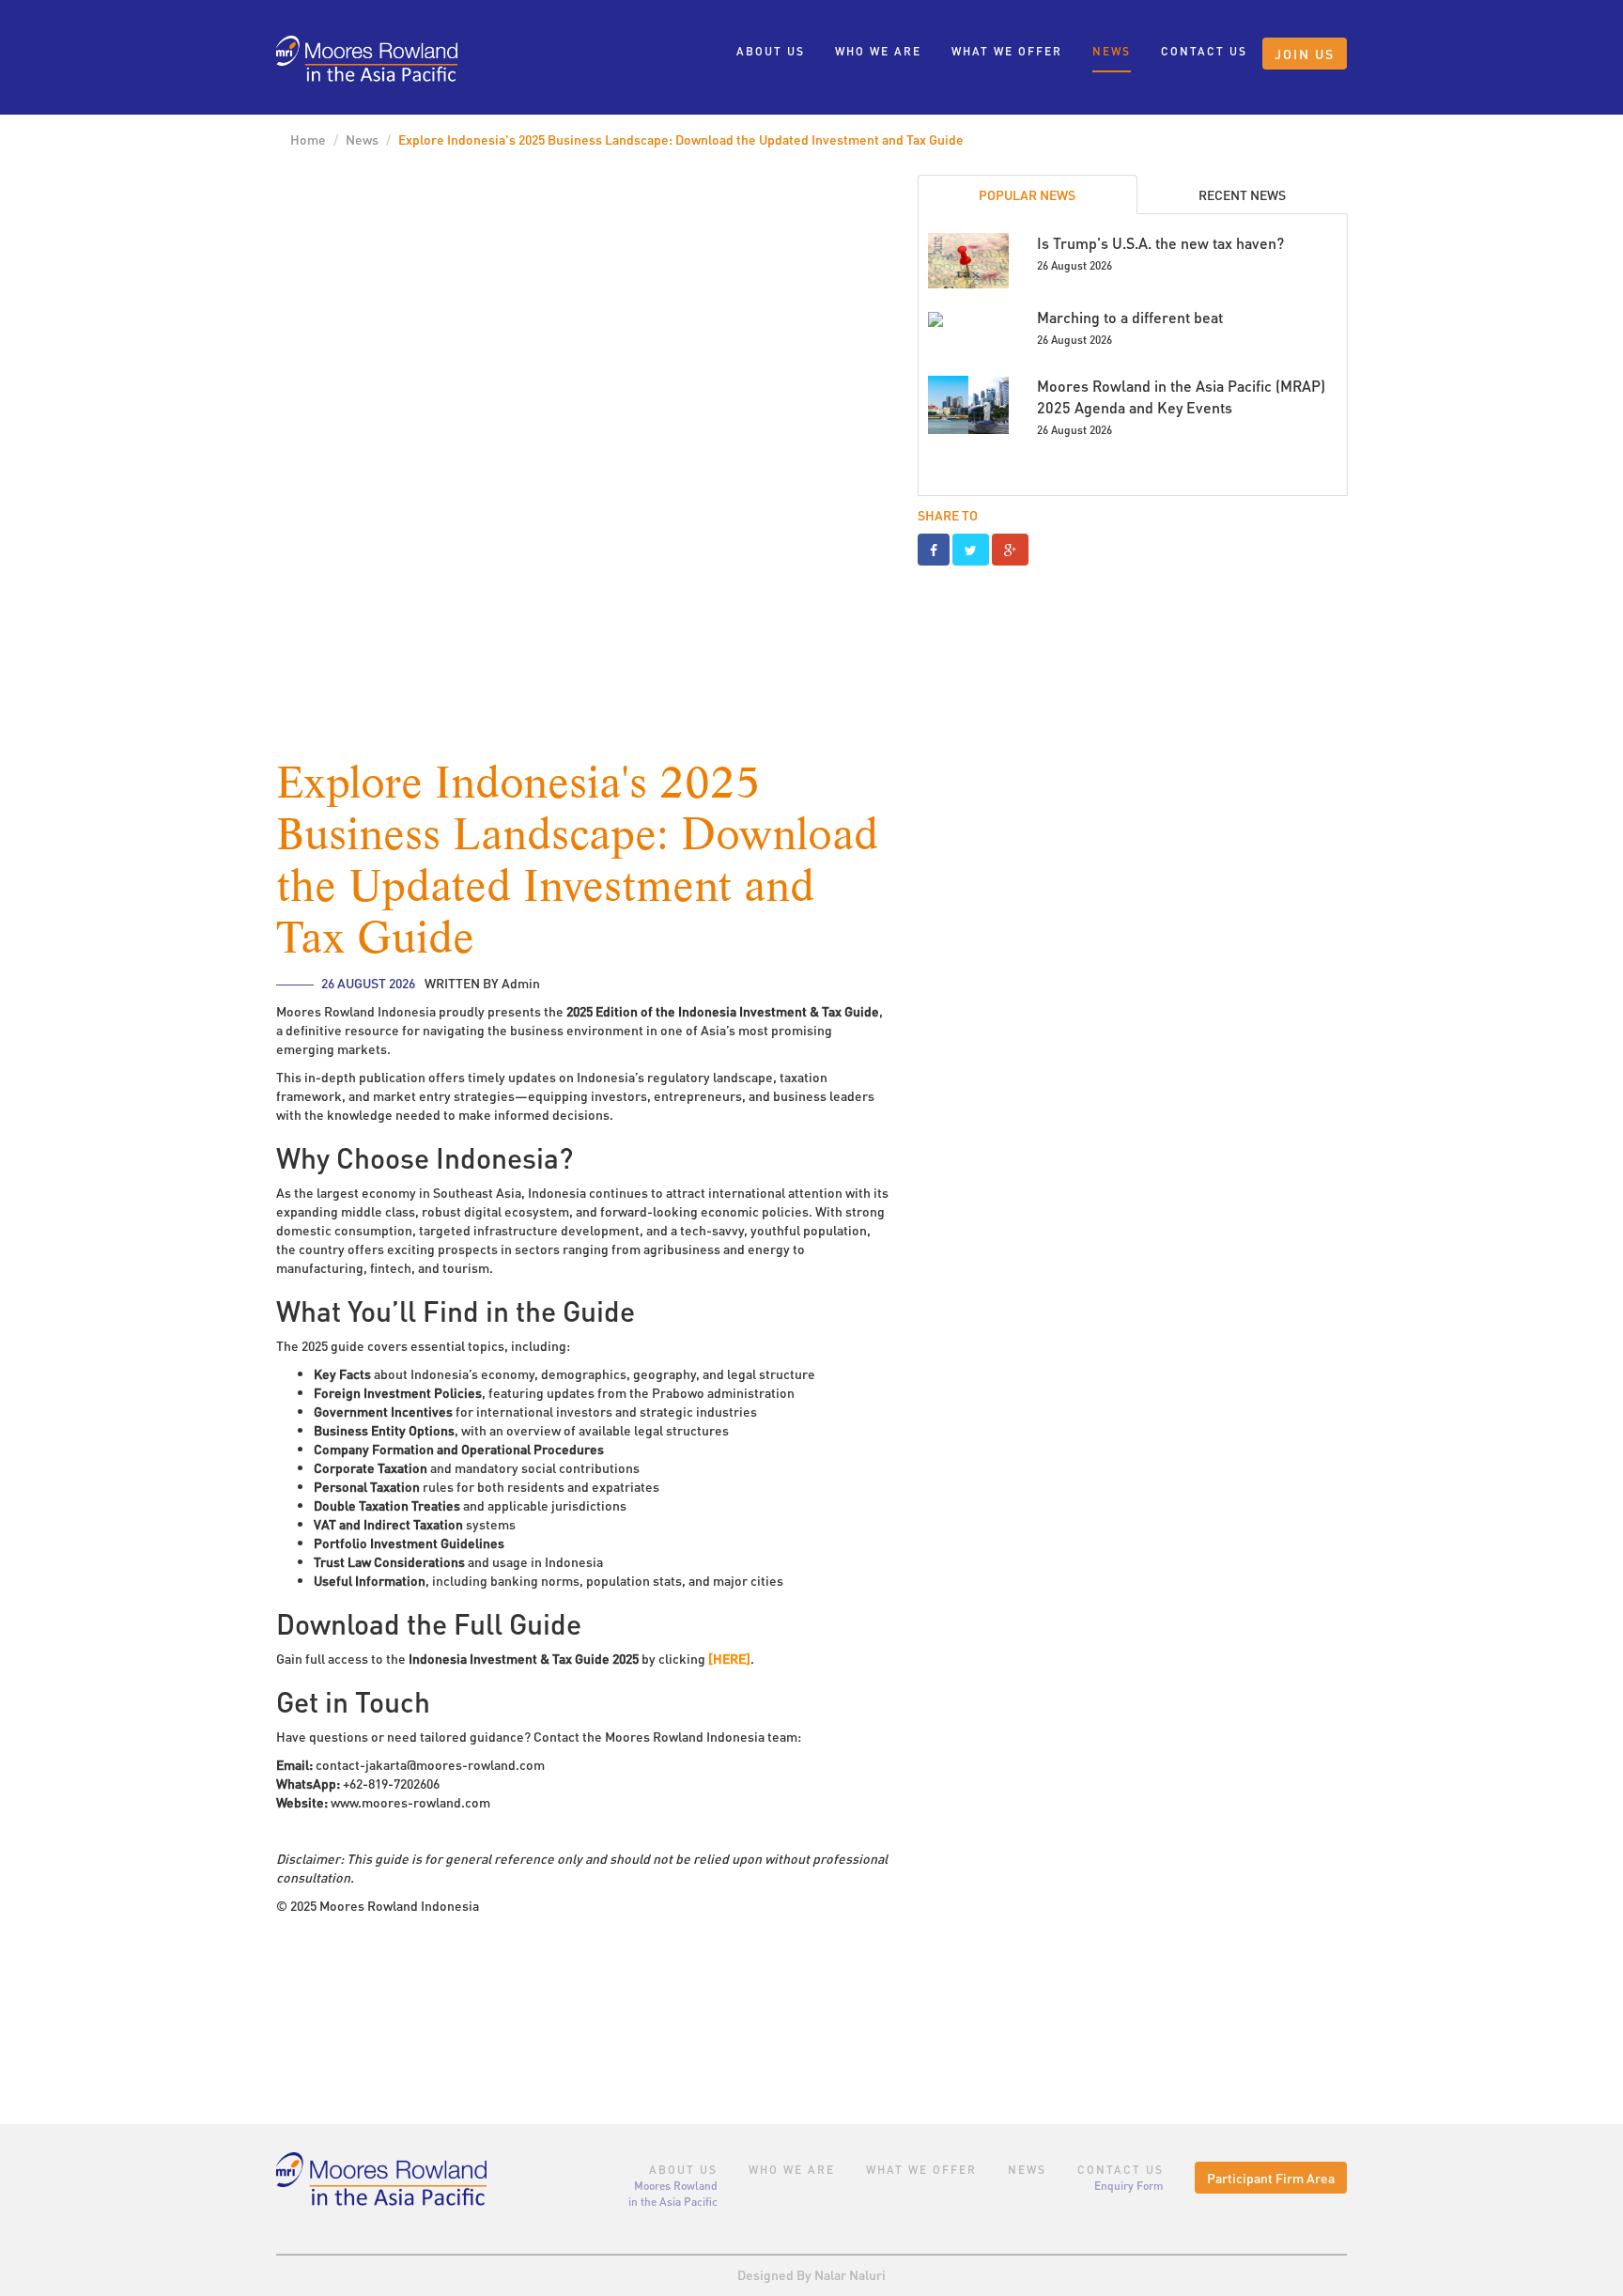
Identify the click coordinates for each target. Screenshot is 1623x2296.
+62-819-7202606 (391, 1783)
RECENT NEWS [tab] (1242, 194)
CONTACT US (1204, 51)
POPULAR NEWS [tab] (1027, 194)
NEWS (1112, 51)
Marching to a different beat (1130, 317)
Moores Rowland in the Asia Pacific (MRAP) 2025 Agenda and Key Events (1181, 396)
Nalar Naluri (850, 2274)
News (362, 139)
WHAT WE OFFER (1007, 51)
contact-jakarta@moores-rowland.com (430, 1764)
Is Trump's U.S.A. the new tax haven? (1160, 243)
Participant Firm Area (1271, 2178)
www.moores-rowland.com (410, 1802)
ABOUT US (771, 51)
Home (308, 139)
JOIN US (1305, 54)
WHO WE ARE (878, 51)
